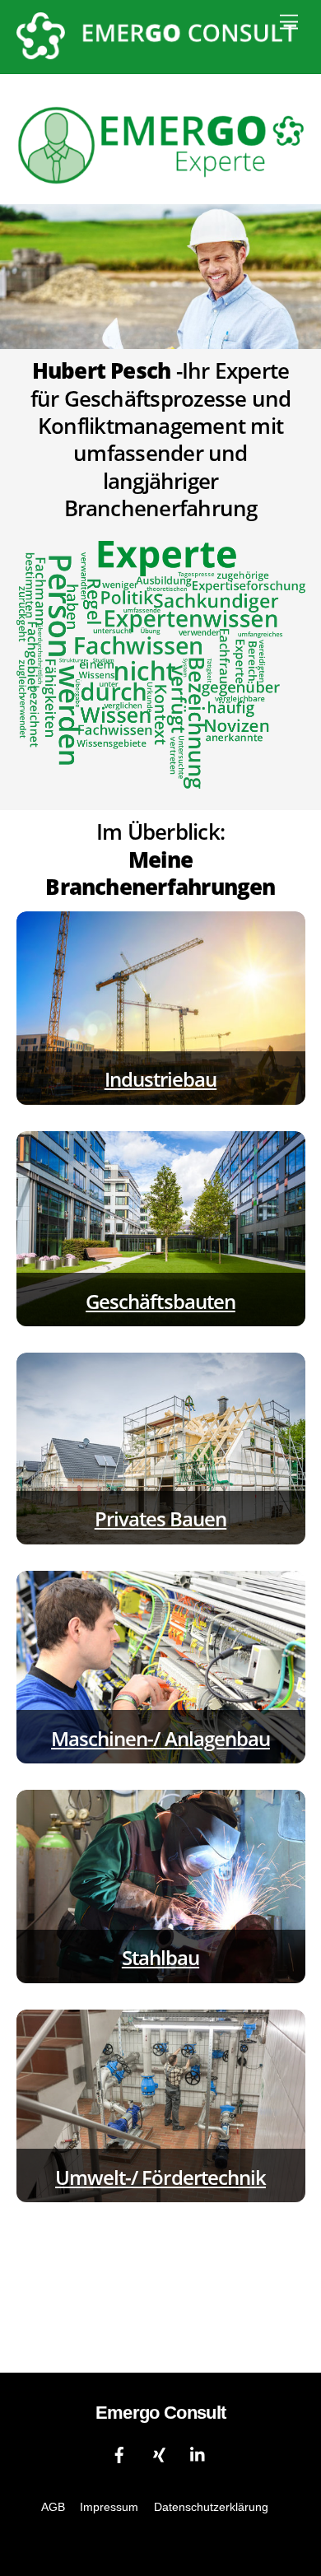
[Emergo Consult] (157, 52)
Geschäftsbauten (160, 1301)
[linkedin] (198, 2454)
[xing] (159, 2454)
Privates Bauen (161, 1519)
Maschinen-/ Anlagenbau (160, 1738)
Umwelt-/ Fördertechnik (160, 2177)
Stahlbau (160, 1957)
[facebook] (119, 2454)
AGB (53, 2507)
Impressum (109, 2507)
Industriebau (160, 1079)
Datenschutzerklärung (211, 2507)
